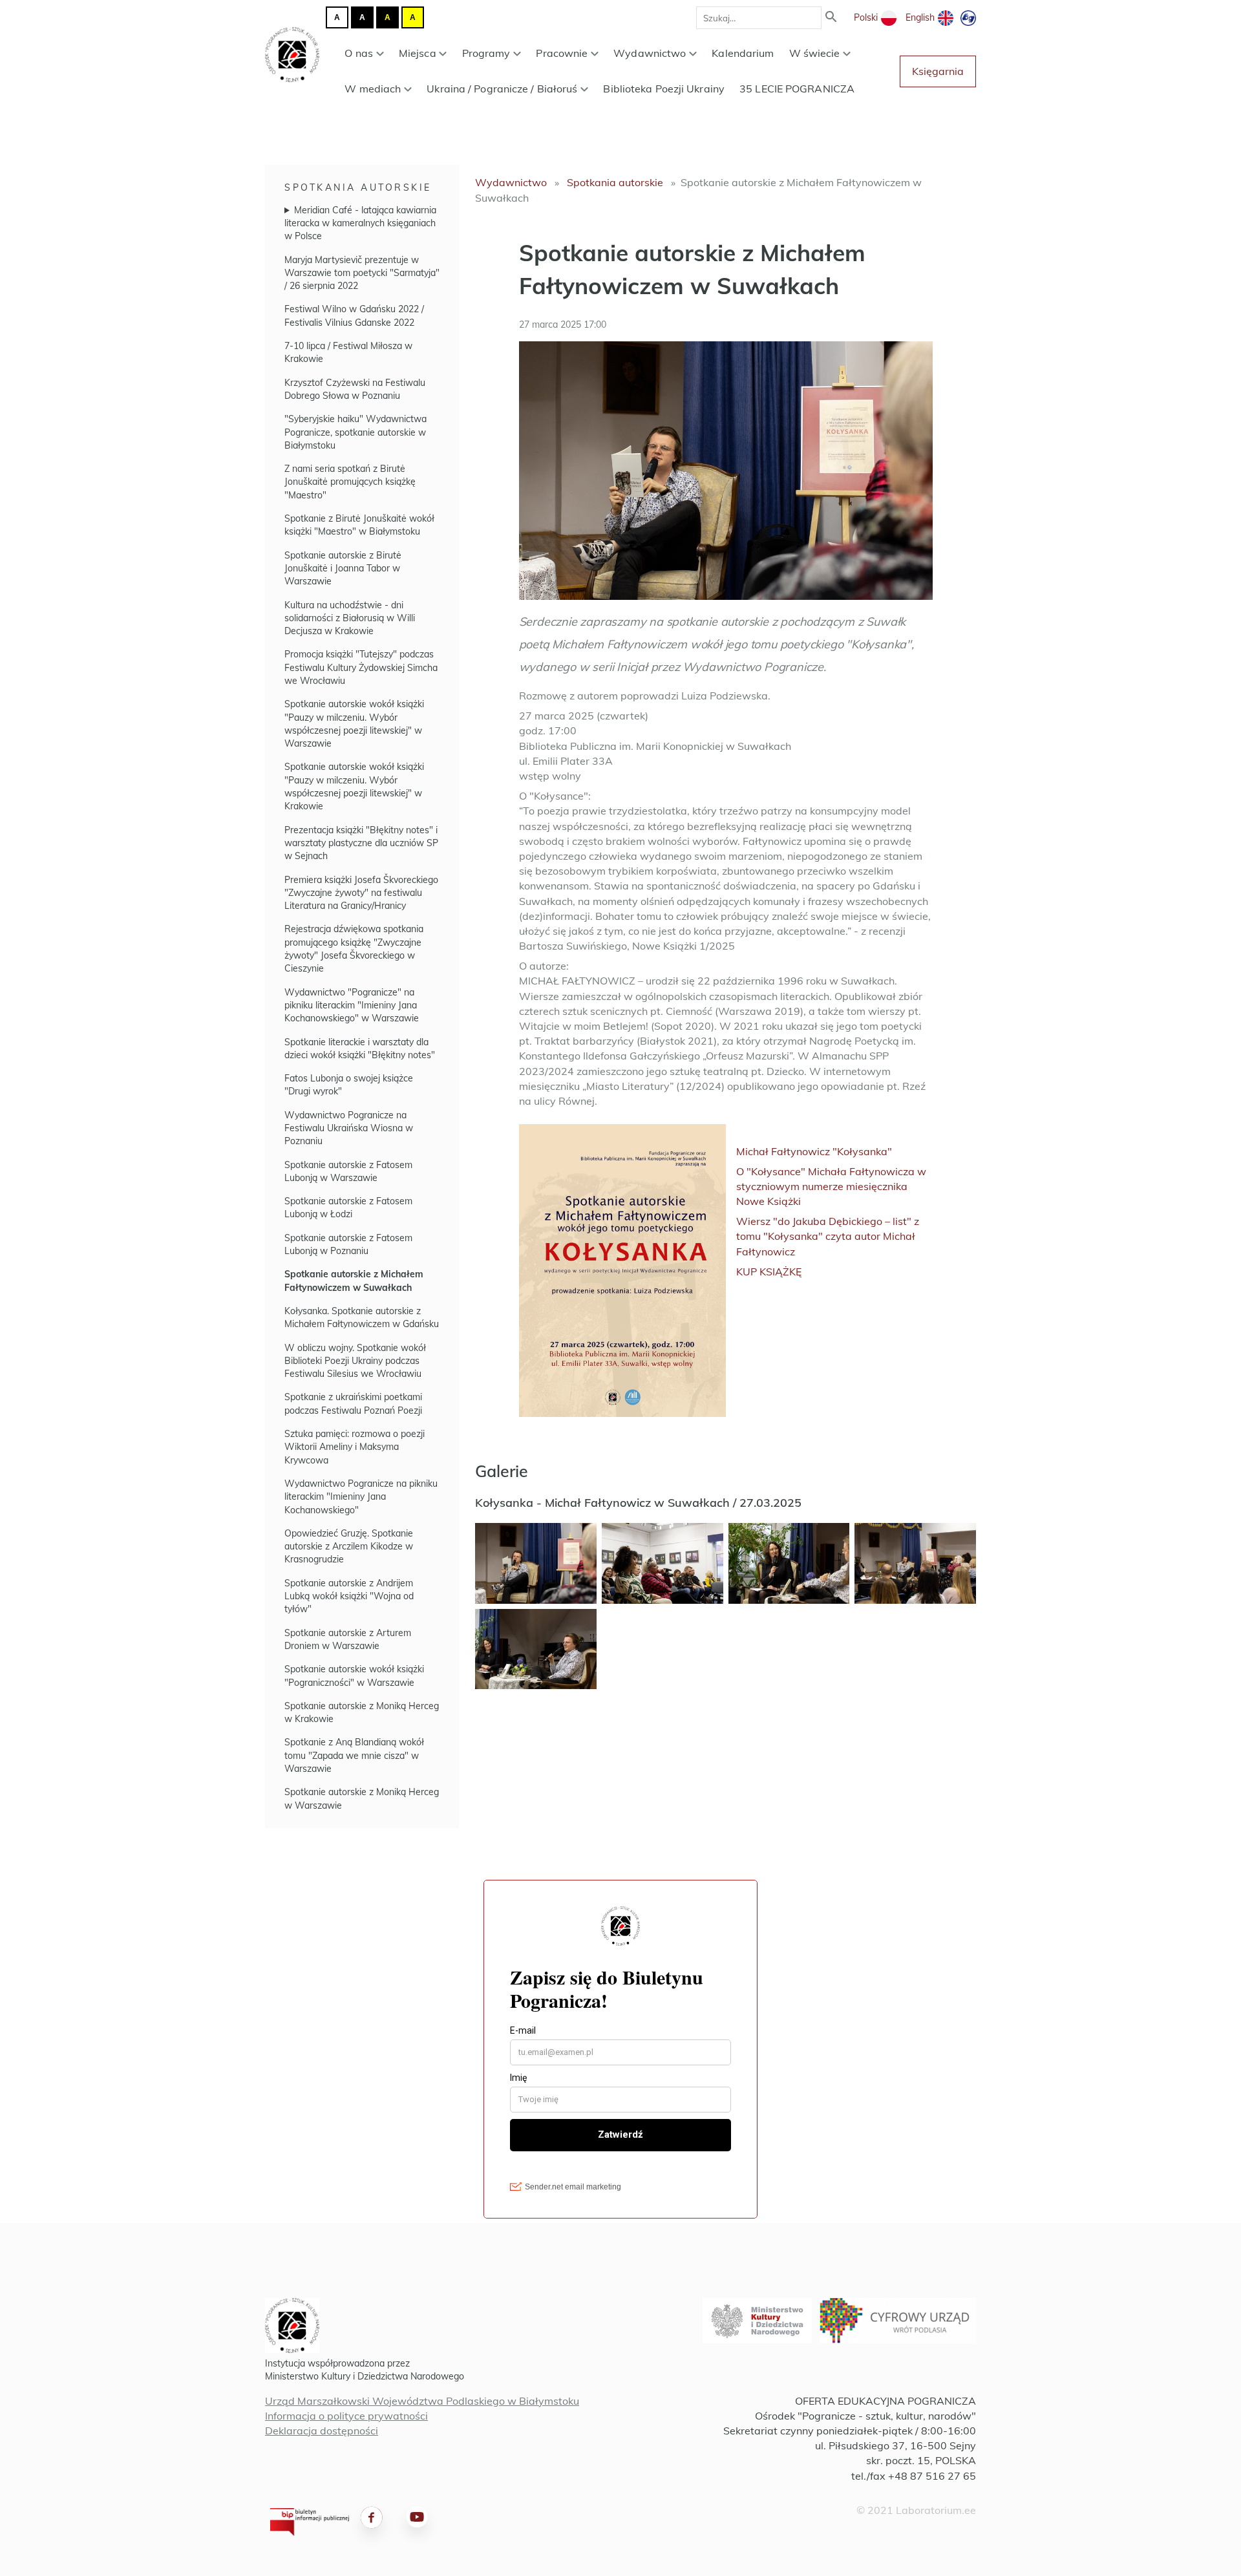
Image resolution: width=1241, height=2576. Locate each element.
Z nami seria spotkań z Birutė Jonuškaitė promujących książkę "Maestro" (350, 482)
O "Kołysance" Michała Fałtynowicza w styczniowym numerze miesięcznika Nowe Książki (831, 1186)
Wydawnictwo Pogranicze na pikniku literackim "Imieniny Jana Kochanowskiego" (361, 1497)
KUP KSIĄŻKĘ (769, 1272)
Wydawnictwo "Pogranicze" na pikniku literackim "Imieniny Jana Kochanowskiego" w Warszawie (352, 1006)
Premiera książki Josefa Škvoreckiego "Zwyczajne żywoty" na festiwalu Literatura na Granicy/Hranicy (361, 893)
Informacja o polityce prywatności (346, 2416)
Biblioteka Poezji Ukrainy (664, 89)
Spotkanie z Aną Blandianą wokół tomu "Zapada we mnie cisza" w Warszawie (354, 1755)
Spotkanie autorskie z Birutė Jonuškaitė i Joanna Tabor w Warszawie (343, 569)
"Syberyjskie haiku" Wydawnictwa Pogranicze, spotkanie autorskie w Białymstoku (355, 432)
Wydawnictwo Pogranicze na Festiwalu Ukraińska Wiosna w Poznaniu (349, 1128)
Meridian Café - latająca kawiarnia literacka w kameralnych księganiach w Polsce (360, 223)
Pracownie (562, 53)
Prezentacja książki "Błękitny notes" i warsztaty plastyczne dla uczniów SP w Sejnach (361, 843)
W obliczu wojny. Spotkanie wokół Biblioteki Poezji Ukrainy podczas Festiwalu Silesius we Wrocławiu (355, 1361)
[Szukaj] (831, 18)
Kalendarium (743, 53)
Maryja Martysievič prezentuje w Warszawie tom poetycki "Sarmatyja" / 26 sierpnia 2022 (362, 273)
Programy (486, 53)
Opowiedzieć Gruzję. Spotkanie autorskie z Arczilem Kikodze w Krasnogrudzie (349, 1547)
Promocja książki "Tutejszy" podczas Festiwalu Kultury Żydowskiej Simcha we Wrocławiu (361, 667)
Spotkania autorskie (358, 187)
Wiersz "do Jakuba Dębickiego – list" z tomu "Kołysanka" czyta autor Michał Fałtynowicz (828, 1236)
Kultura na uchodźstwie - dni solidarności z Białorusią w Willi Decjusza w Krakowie (350, 618)
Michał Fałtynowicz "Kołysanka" (814, 1151)
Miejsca (418, 53)
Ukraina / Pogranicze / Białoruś (502, 89)
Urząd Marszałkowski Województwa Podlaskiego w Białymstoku (422, 2401)
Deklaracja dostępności (322, 2431)
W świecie (815, 53)
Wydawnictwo (650, 53)
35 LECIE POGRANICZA (797, 89)
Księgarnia (938, 71)
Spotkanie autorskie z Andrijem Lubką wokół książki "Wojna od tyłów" (349, 1596)
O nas (359, 53)
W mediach (373, 89)
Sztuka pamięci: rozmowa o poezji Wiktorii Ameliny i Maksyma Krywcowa (355, 1447)
